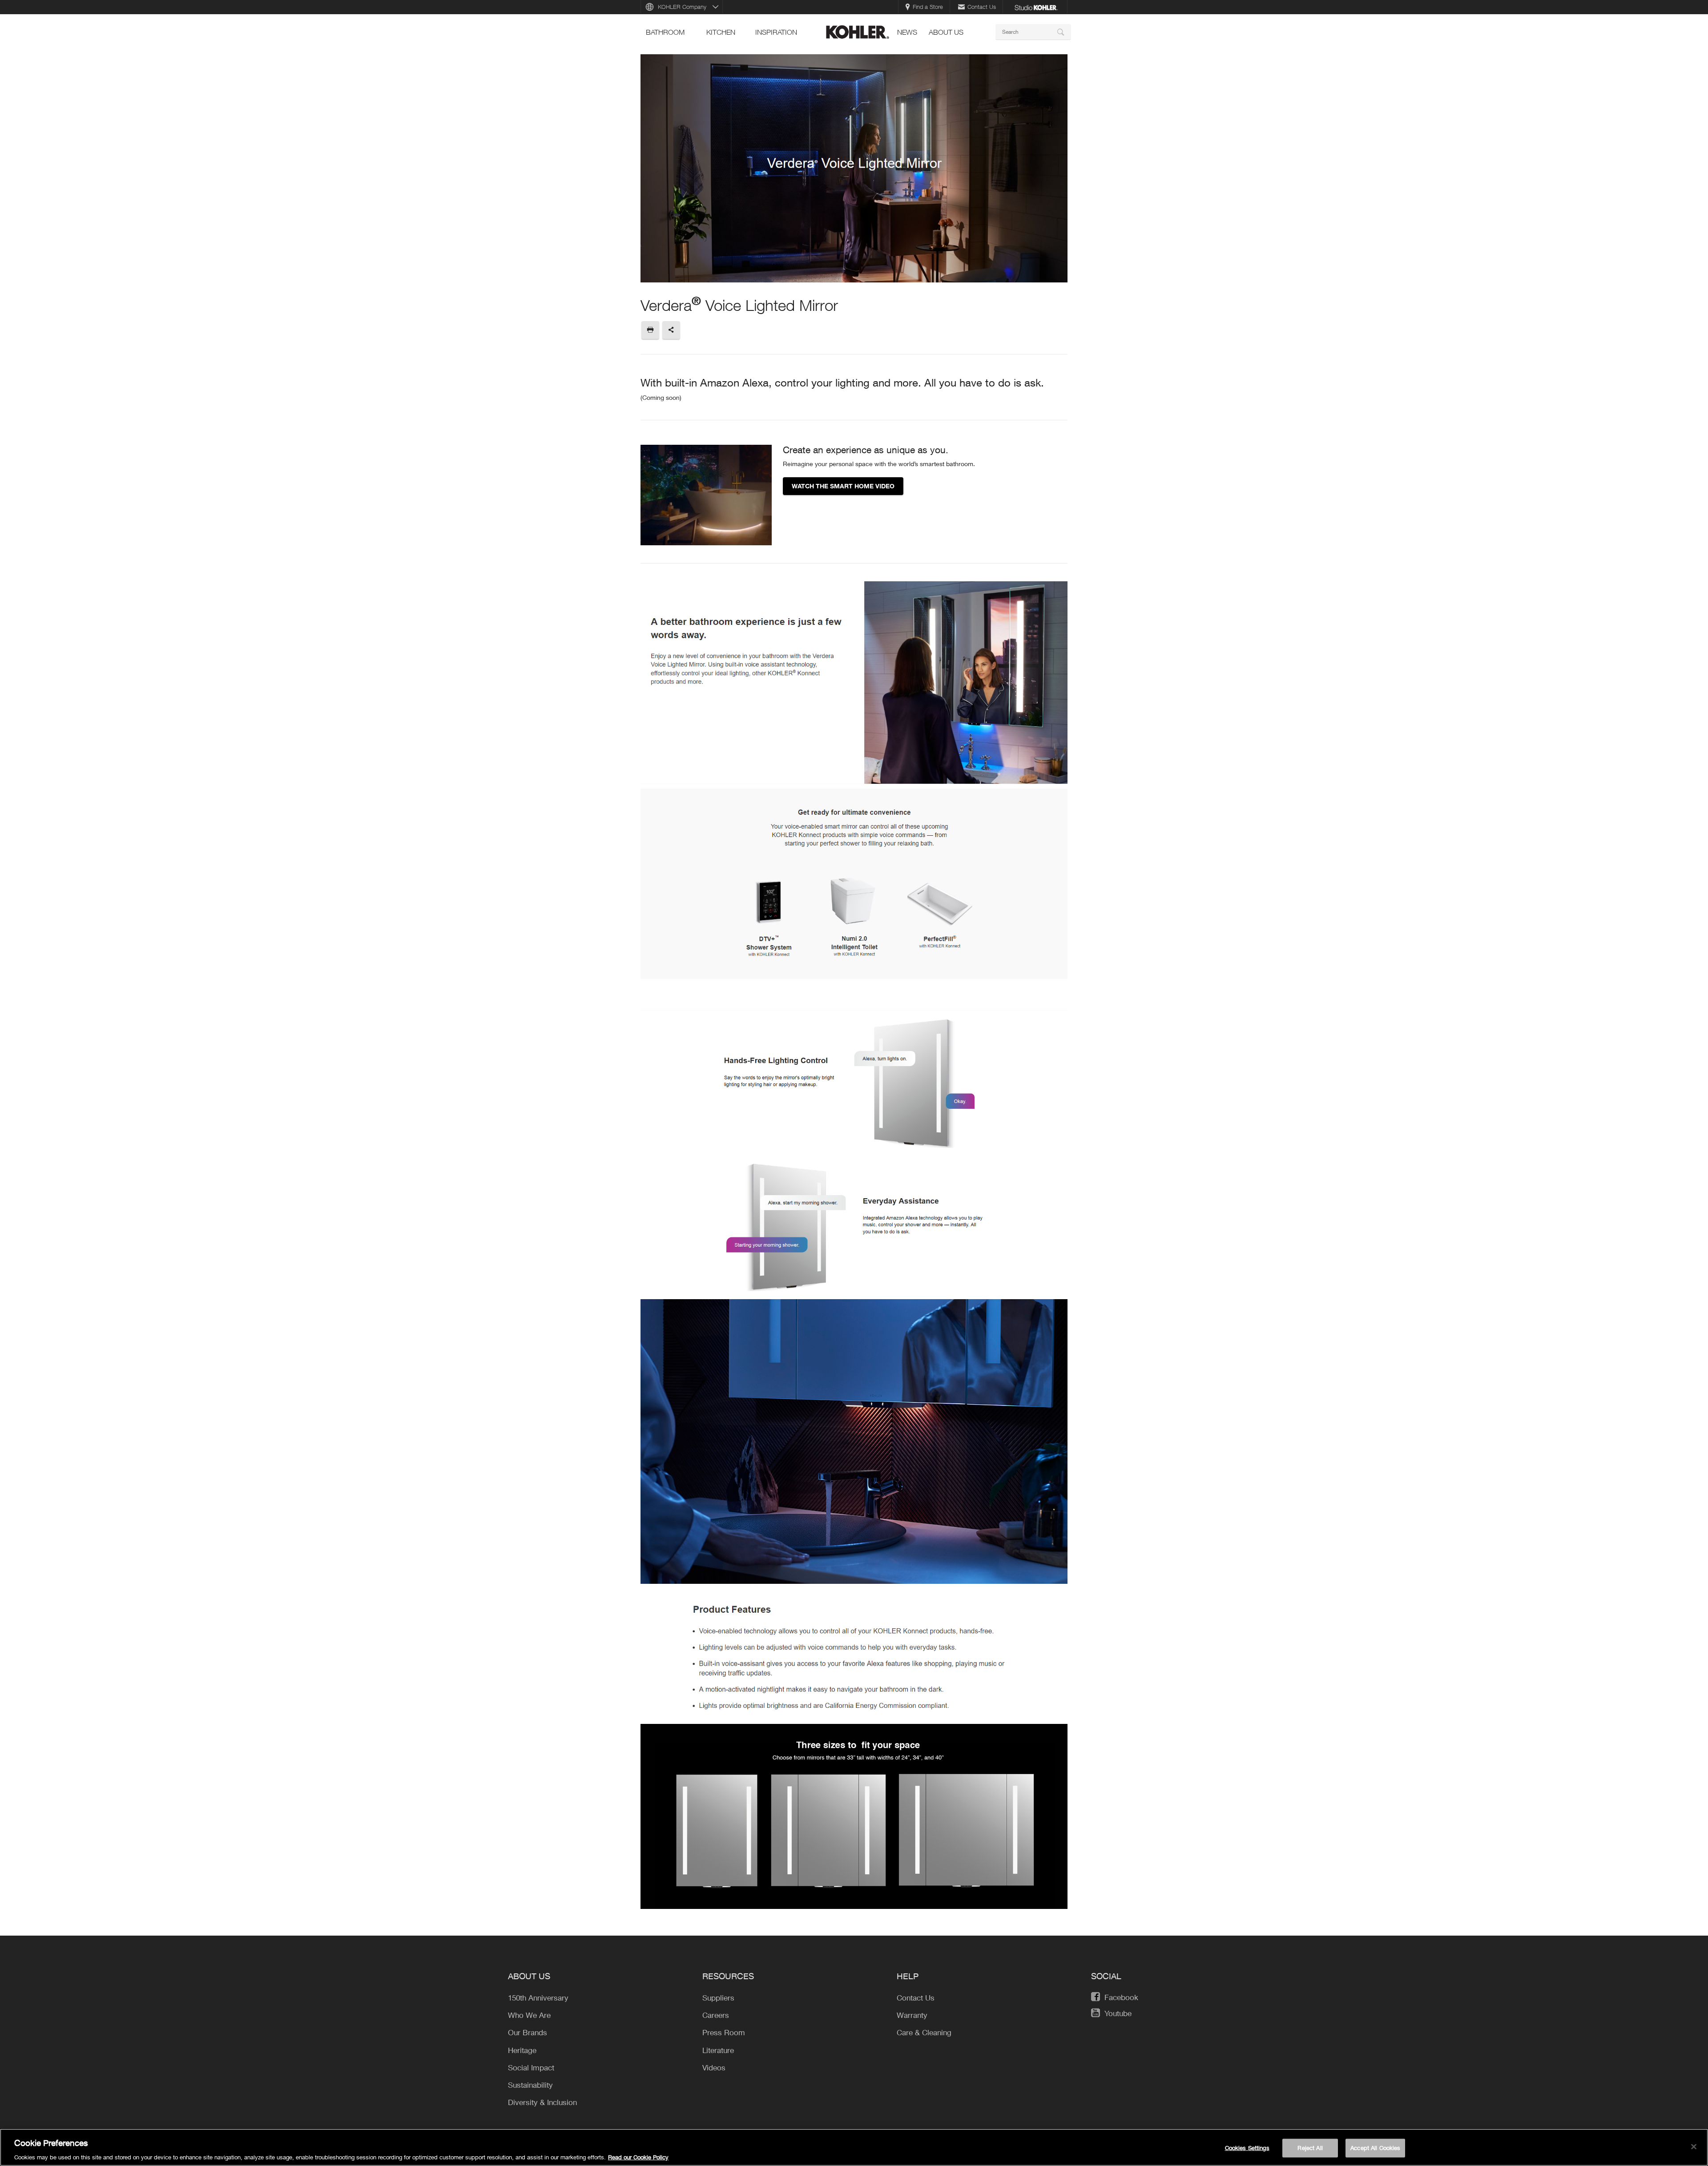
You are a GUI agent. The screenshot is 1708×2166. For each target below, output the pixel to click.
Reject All (1310, 2147)
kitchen (721, 32)
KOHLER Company (682, 7)
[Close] (1694, 2146)
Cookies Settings (1247, 2147)
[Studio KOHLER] (1036, 7)
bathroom (665, 32)
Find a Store (928, 7)
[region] (854, 2147)
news (907, 32)
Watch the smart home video (843, 486)
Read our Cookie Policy (638, 2157)
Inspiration (776, 32)
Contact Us (982, 7)
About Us (946, 32)
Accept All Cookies (1375, 2147)
